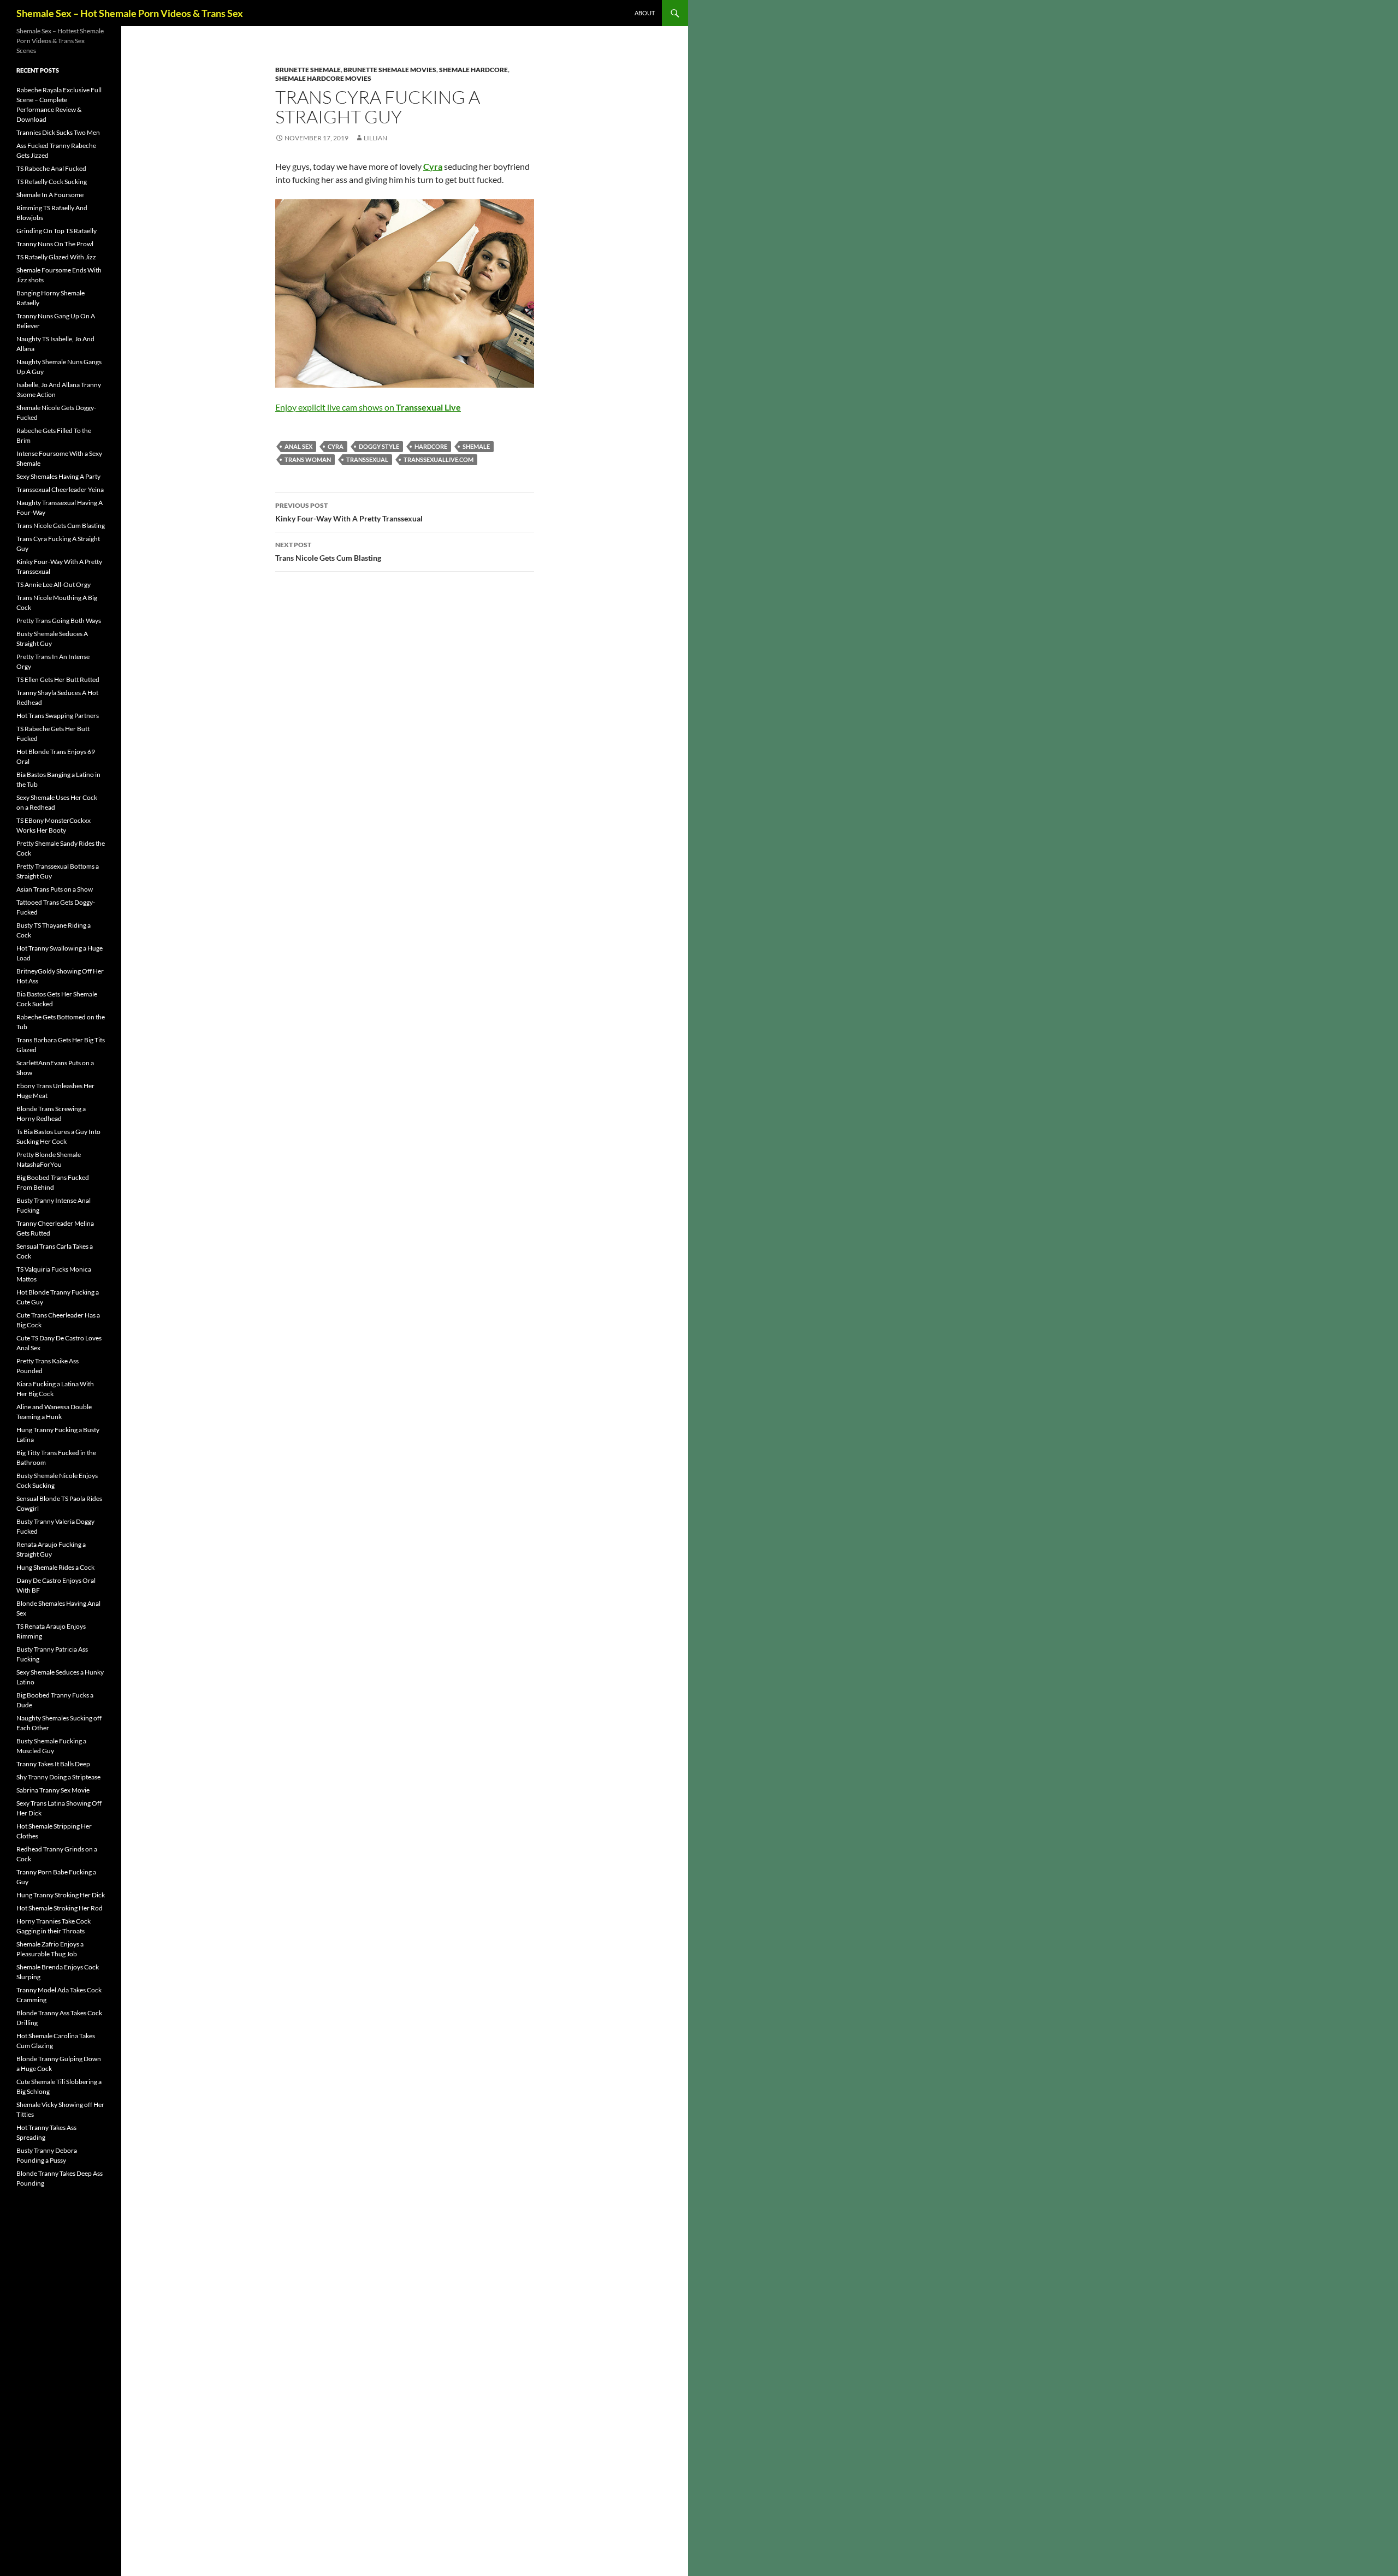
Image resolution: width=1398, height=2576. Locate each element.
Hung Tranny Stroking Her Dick (61, 1895)
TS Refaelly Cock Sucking (52, 182)
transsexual (367, 459)
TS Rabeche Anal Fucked (51, 168)
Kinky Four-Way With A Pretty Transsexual (349, 512)
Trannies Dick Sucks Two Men (58, 132)
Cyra (336, 446)
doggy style (379, 446)
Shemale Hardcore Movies (323, 78)
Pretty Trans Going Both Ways (59, 621)
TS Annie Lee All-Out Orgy (54, 584)
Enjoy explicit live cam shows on (368, 407)
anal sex (298, 446)
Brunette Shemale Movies (390, 70)
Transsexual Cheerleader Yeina (60, 489)
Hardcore (431, 446)
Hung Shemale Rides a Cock (55, 1567)
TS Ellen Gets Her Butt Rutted (58, 679)
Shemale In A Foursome (50, 195)
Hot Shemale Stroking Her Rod (60, 1908)
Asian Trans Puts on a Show (55, 889)
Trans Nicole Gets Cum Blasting (328, 551)
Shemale (476, 446)
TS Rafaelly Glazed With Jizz (56, 257)
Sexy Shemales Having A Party (58, 476)
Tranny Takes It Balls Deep (53, 1764)
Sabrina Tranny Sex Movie (53, 1790)
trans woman (308, 459)
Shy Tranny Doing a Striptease (58, 1777)
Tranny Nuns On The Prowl (55, 244)
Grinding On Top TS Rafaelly (57, 231)
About (645, 13)
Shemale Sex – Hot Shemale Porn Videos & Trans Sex (130, 13)
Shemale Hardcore (473, 70)
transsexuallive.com (439, 459)
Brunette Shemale (308, 70)
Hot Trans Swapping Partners (58, 716)
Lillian (375, 138)
